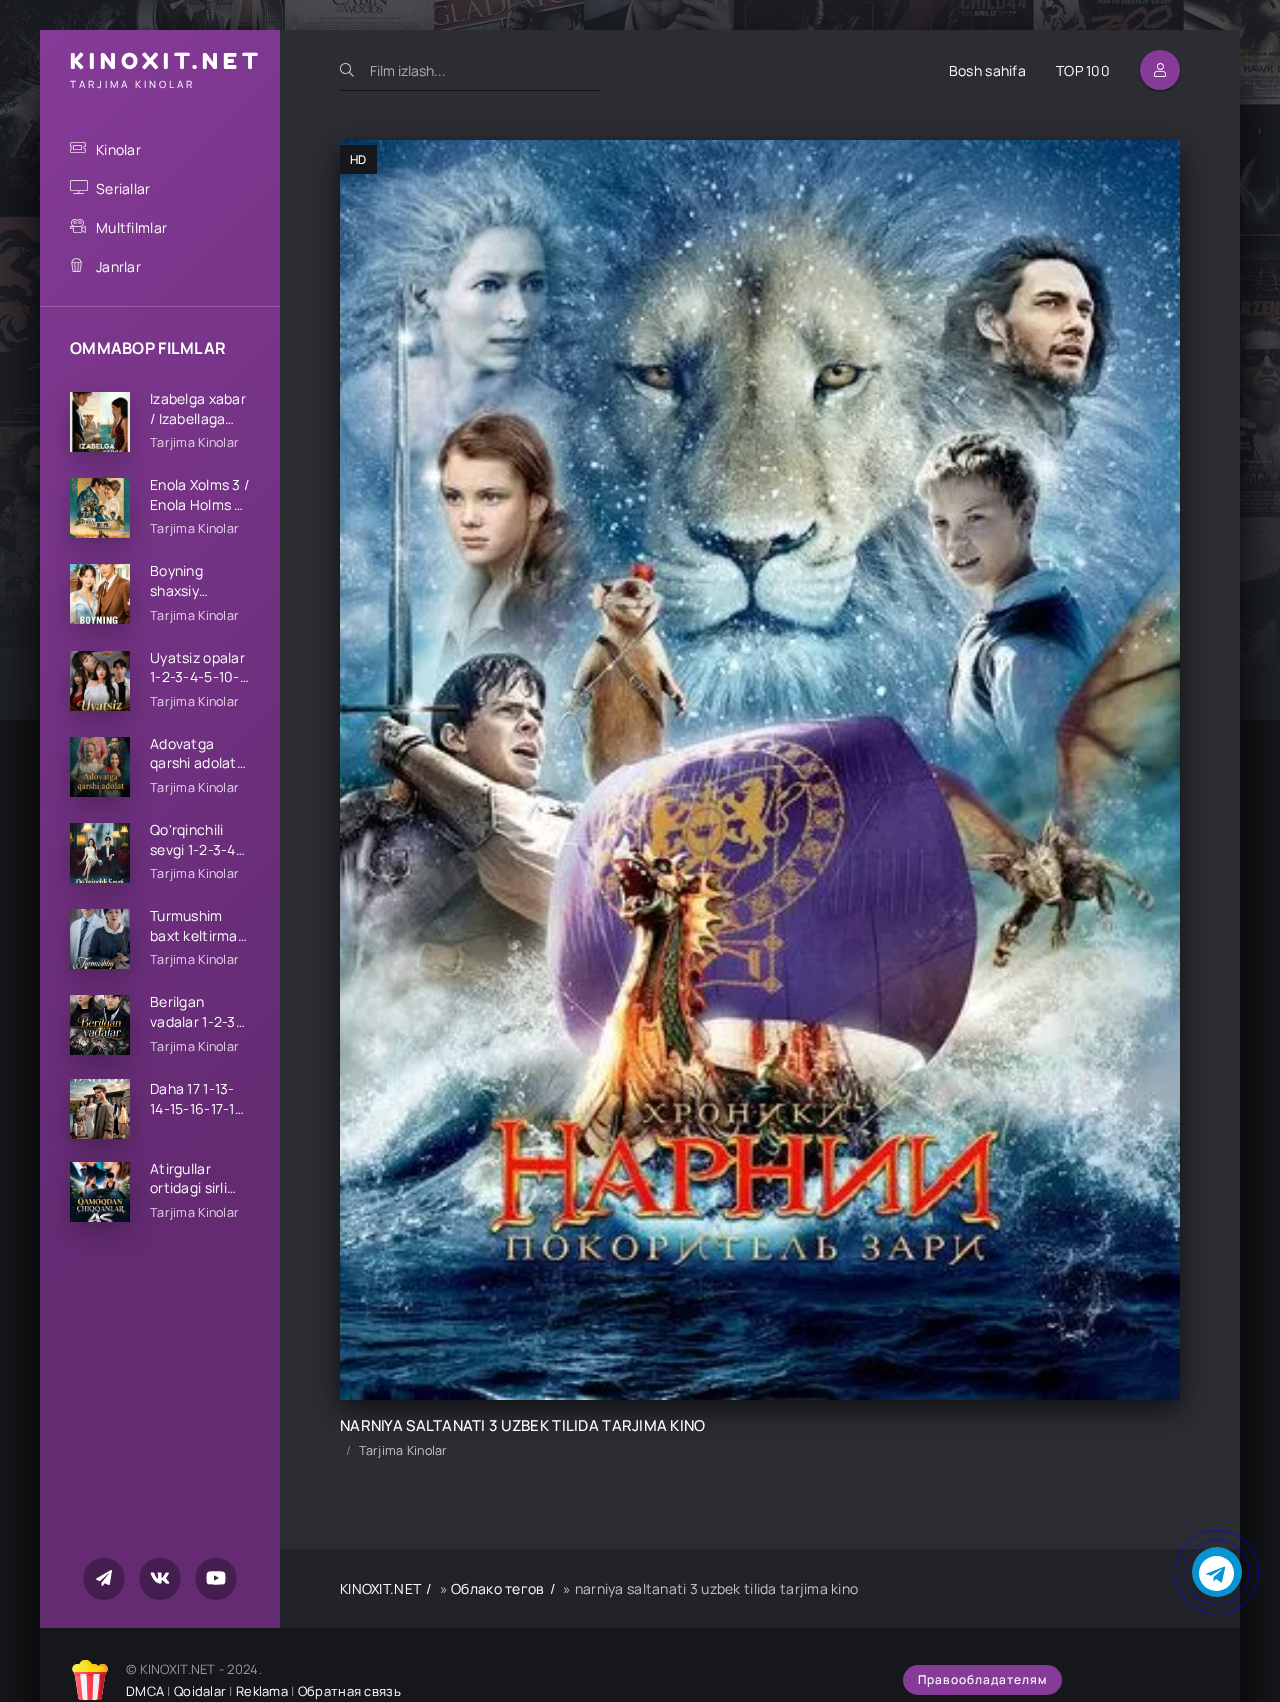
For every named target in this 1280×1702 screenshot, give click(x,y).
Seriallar (123, 188)
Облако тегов (497, 1588)
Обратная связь (349, 1691)
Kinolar (118, 149)
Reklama (262, 1691)
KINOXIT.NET (380, 1588)
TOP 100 (1083, 70)
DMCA (145, 1691)
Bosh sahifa (987, 70)
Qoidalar (200, 1691)
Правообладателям (982, 1679)
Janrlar (118, 266)
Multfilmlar (131, 227)
